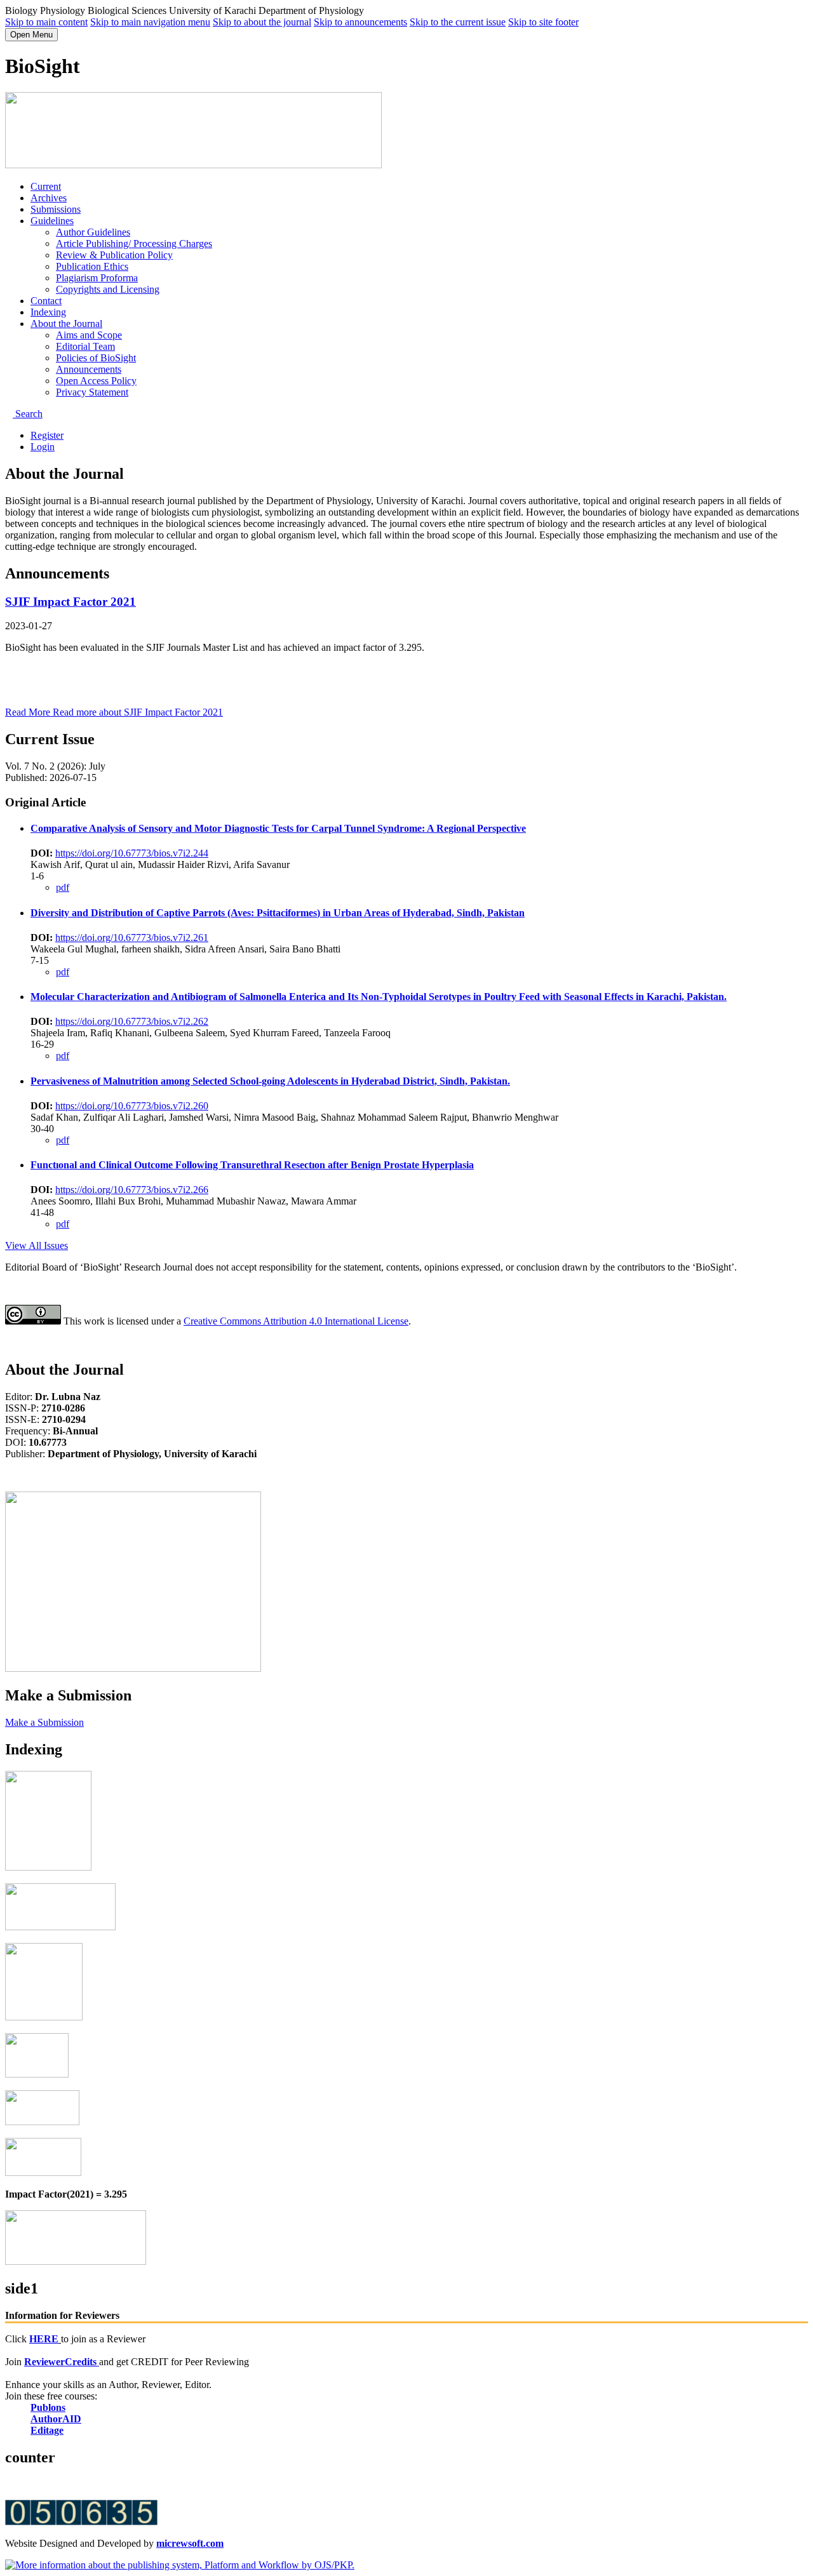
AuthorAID (56, 2419)
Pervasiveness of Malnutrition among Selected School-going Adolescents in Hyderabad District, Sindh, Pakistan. (270, 1081)
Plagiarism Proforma (97, 278)
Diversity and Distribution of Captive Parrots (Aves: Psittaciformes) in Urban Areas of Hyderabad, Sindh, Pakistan (278, 913)
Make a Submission (44, 1722)
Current (46, 186)
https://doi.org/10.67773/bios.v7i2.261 (132, 938)
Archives (49, 198)
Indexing (48, 312)
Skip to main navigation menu (150, 22)
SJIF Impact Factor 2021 (71, 602)
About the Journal (66, 324)
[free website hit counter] (81, 2522)
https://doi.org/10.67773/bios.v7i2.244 (132, 853)
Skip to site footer (543, 22)
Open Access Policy (96, 381)
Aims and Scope (89, 335)
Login (43, 447)
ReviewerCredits (62, 2362)
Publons (48, 2407)
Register (47, 435)
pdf (63, 887)
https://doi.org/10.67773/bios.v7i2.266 (132, 1190)
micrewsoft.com (190, 2543)
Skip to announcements (360, 22)
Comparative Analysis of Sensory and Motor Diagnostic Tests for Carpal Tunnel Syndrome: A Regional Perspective (278, 828)
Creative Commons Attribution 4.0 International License (296, 1321)
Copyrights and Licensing (108, 289)
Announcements (89, 369)
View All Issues (37, 1245)
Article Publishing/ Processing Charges (134, 244)
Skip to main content (46, 22)
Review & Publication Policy (114, 255)
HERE (44, 2339)
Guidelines (52, 221)
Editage (47, 2430)
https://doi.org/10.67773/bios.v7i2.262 (132, 1021)
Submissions (56, 209)
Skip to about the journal (262, 22)
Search (28, 414)
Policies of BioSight (96, 358)
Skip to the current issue (458, 22)
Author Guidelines (93, 232)
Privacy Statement (92, 392)
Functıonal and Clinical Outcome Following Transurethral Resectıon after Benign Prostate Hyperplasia (252, 1165)
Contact (46, 301)
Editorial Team (85, 346)
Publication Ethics (92, 266)
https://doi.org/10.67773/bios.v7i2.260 (132, 1106)
